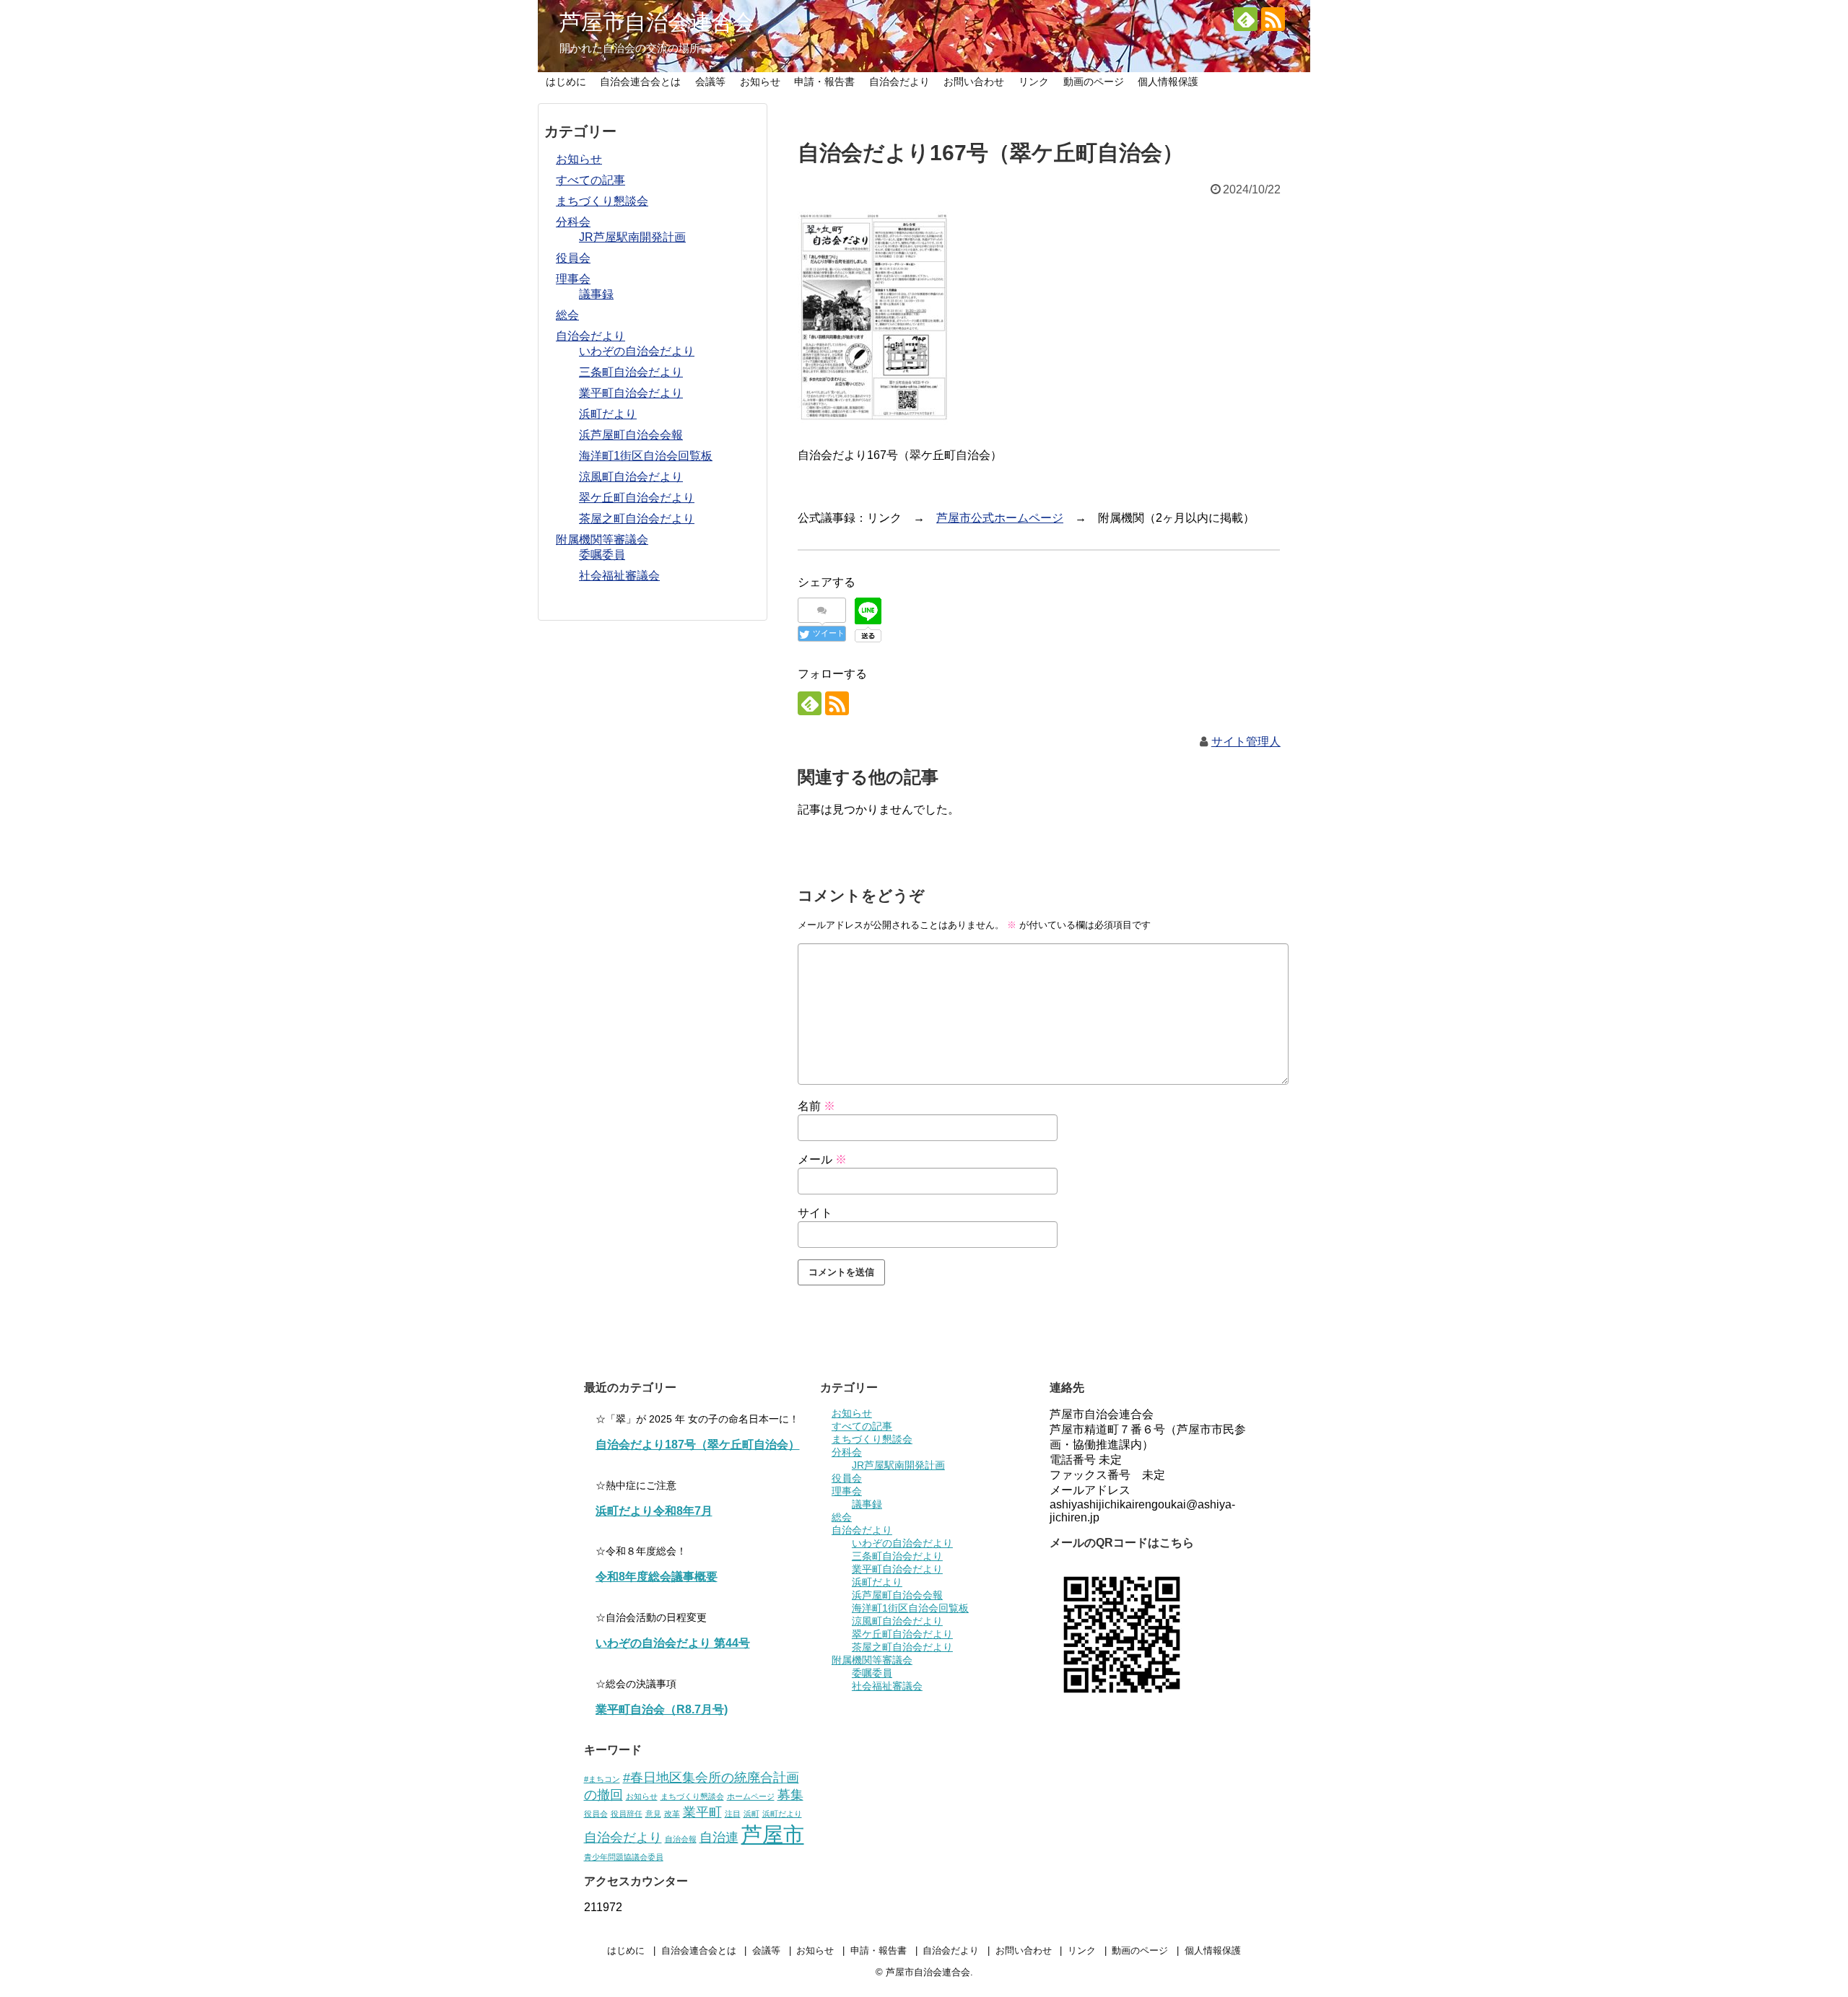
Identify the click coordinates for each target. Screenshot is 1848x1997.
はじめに (566, 82)
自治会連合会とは (640, 82)
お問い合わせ (974, 82)
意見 (653, 1814)
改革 (672, 1814)
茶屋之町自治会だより (637, 519)
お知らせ (760, 82)
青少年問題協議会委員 (624, 1857)
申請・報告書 (824, 82)
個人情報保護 (1168, 82)
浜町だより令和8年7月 (654, 1511)
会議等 (710, 82)
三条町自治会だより (631, 372)
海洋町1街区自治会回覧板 (646, 456)
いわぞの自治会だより (637, 351)
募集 (790, 1795)
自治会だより (899, 82)
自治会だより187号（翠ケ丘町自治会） (698, 1445)
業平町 (702, 1812)
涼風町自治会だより (631, 477)
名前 (816, 1106)
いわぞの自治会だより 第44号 (673, 1643)
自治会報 (681, 1839)
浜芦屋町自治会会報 (631, 435)
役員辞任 (627, 1814)
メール (822, 1159)
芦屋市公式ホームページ (1000, 518)
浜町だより (608, 414)
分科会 (573, 222)
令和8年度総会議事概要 (657, 1577)
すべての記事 (590, 180)
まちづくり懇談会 (602, 201)
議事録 (596, 294)
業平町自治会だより (631, 393)
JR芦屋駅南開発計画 (632, 237)
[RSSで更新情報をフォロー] (1273, 19)
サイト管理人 (1246, 742)
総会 (567, 315)
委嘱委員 (602, 555)
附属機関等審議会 (602, 539)
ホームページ (751, 1796)
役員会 (573, 258)
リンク (1034, 82)
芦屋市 (773, 1834)
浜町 (751, 1814)
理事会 (573, 279)
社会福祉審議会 (619, 576)
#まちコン (602, 1779)
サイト (815, 1213)
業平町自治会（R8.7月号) (662, 1709)
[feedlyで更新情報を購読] (1246, 19)
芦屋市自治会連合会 (657, 22)
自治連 (719, 1837)
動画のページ (1094, 82)
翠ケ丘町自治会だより (637, 498)
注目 (733, 1814)
